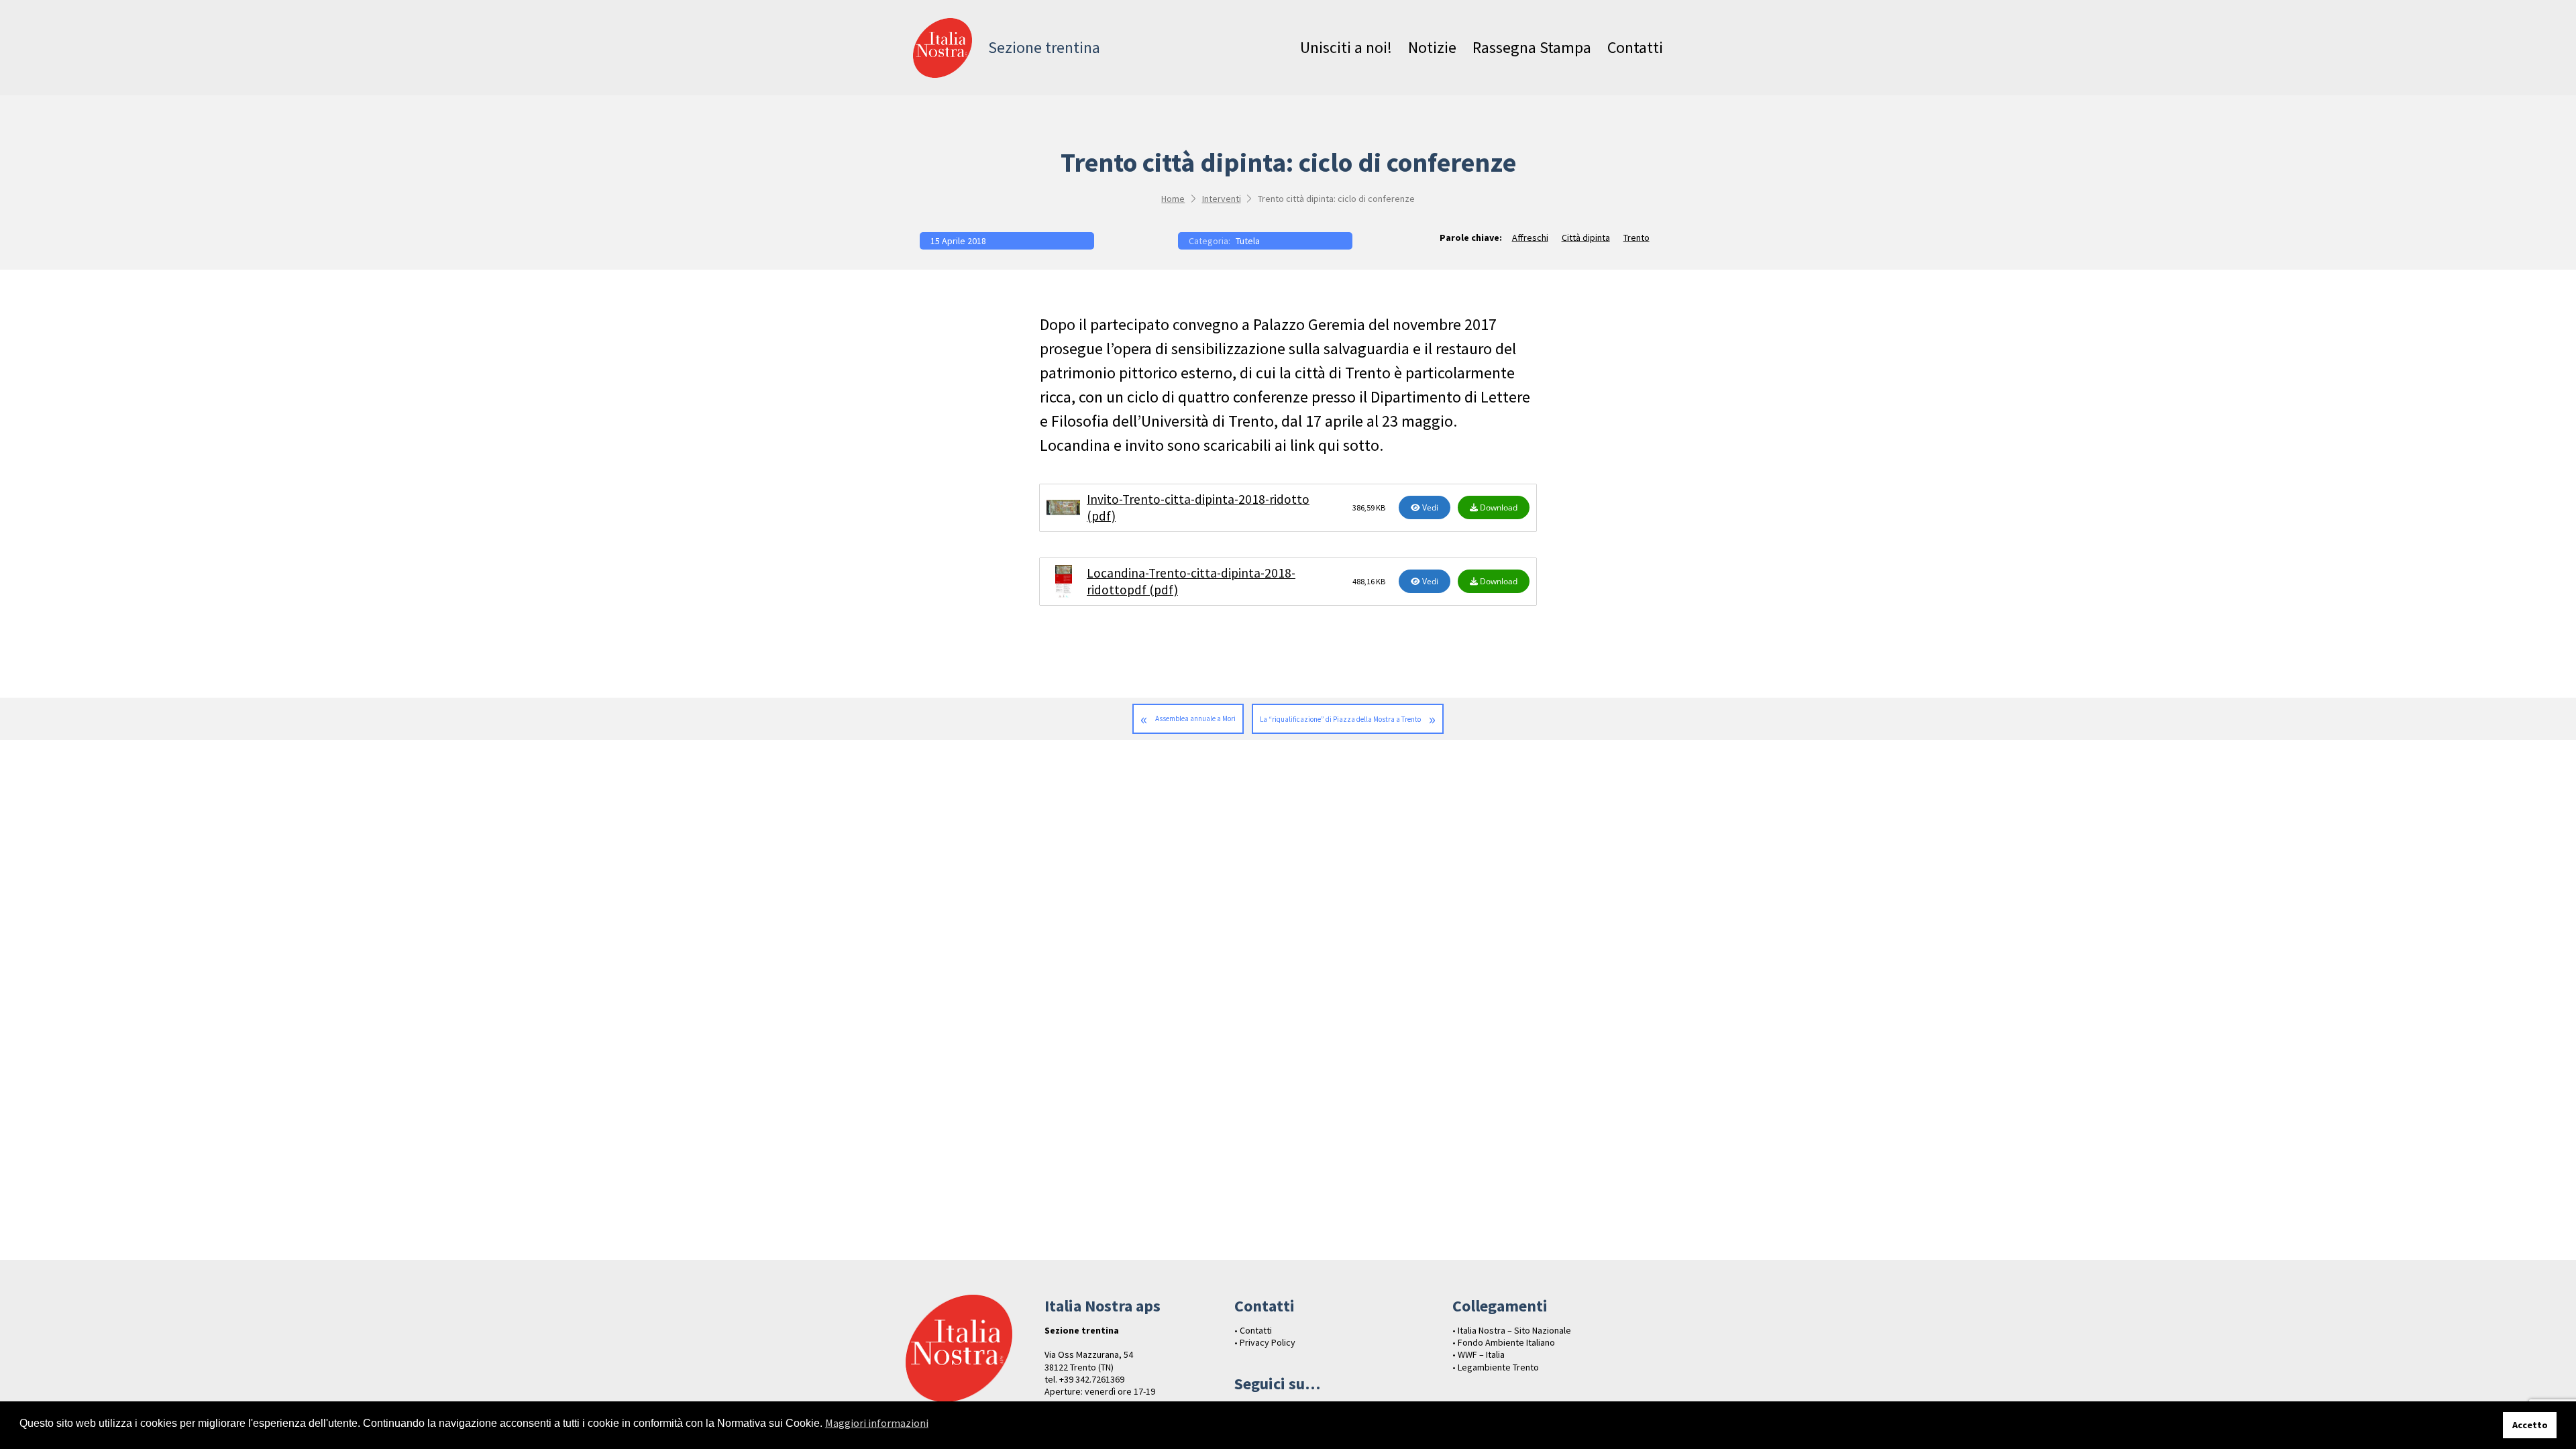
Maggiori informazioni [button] (877, 1423)
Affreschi (1530, 237)
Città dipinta (1586, 237)
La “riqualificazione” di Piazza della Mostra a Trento (1340, 719)
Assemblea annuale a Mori (1195, 718)
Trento (1636, 237)
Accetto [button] (2530, 1425)
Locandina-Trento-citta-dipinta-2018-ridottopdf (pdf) (1191, 581)
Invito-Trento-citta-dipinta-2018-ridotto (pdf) (1198, 507)
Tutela (1248, 241)
